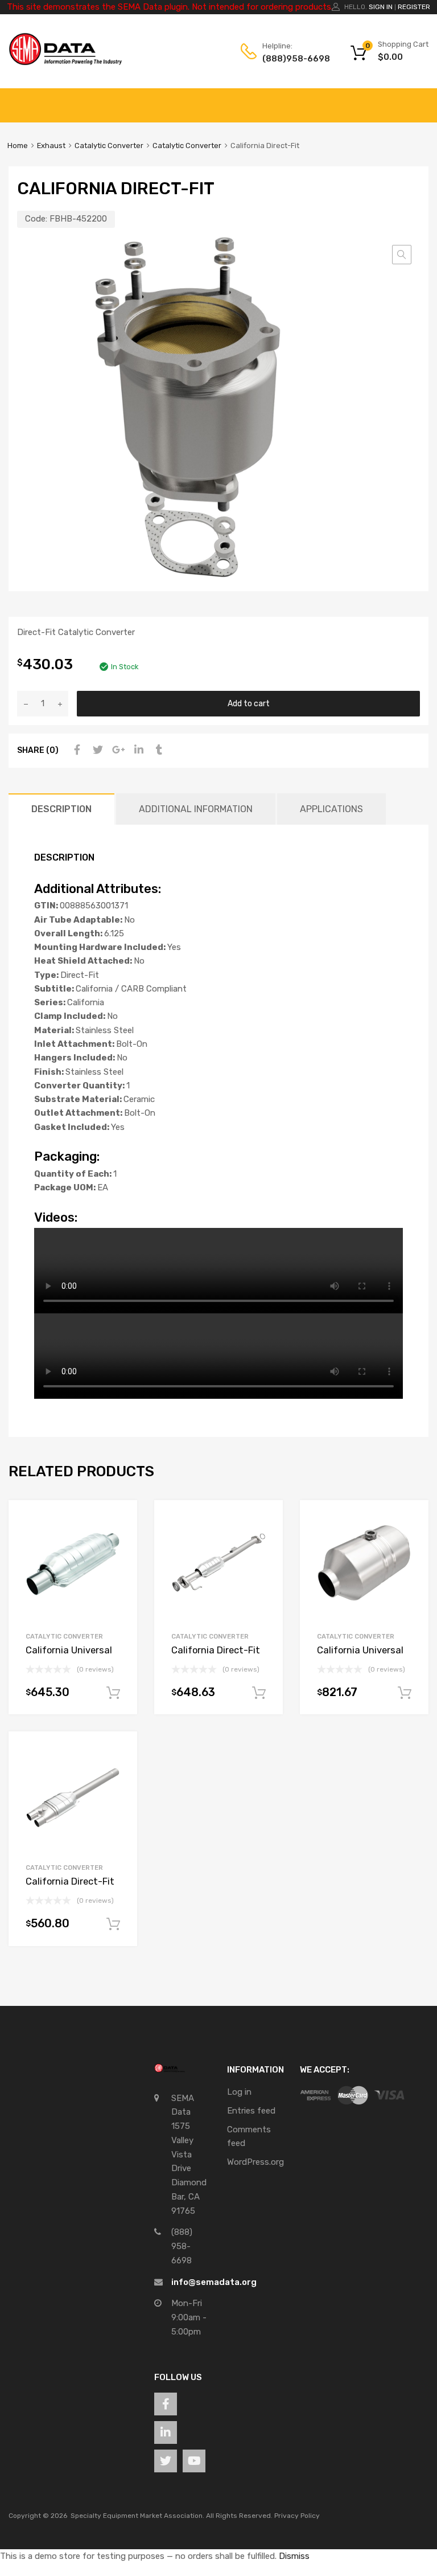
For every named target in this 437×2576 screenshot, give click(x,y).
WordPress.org (255, 2162)
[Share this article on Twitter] (96, 750)
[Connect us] (166, 2404)
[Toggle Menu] (422, 100)
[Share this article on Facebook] (76, 750)
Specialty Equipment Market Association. (137, 2516)
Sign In (381, 7)
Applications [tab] (331, 809)
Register (414, 7)
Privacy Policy (297, 2516)
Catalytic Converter (109, 146)
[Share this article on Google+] (117, 750)
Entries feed (251, 2111)
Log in (239, 2092)
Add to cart (249, 703)
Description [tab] (61, 809)
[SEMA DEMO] (65, 63)
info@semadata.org (214, 2282)
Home (18, 146)
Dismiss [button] (294, 2556)
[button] (402, 255)
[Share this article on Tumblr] (158, 750)
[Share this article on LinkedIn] (137, 750)
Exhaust (51, 146)
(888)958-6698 (290, 59)
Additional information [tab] (196, 809)
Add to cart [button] (113, 1693)
